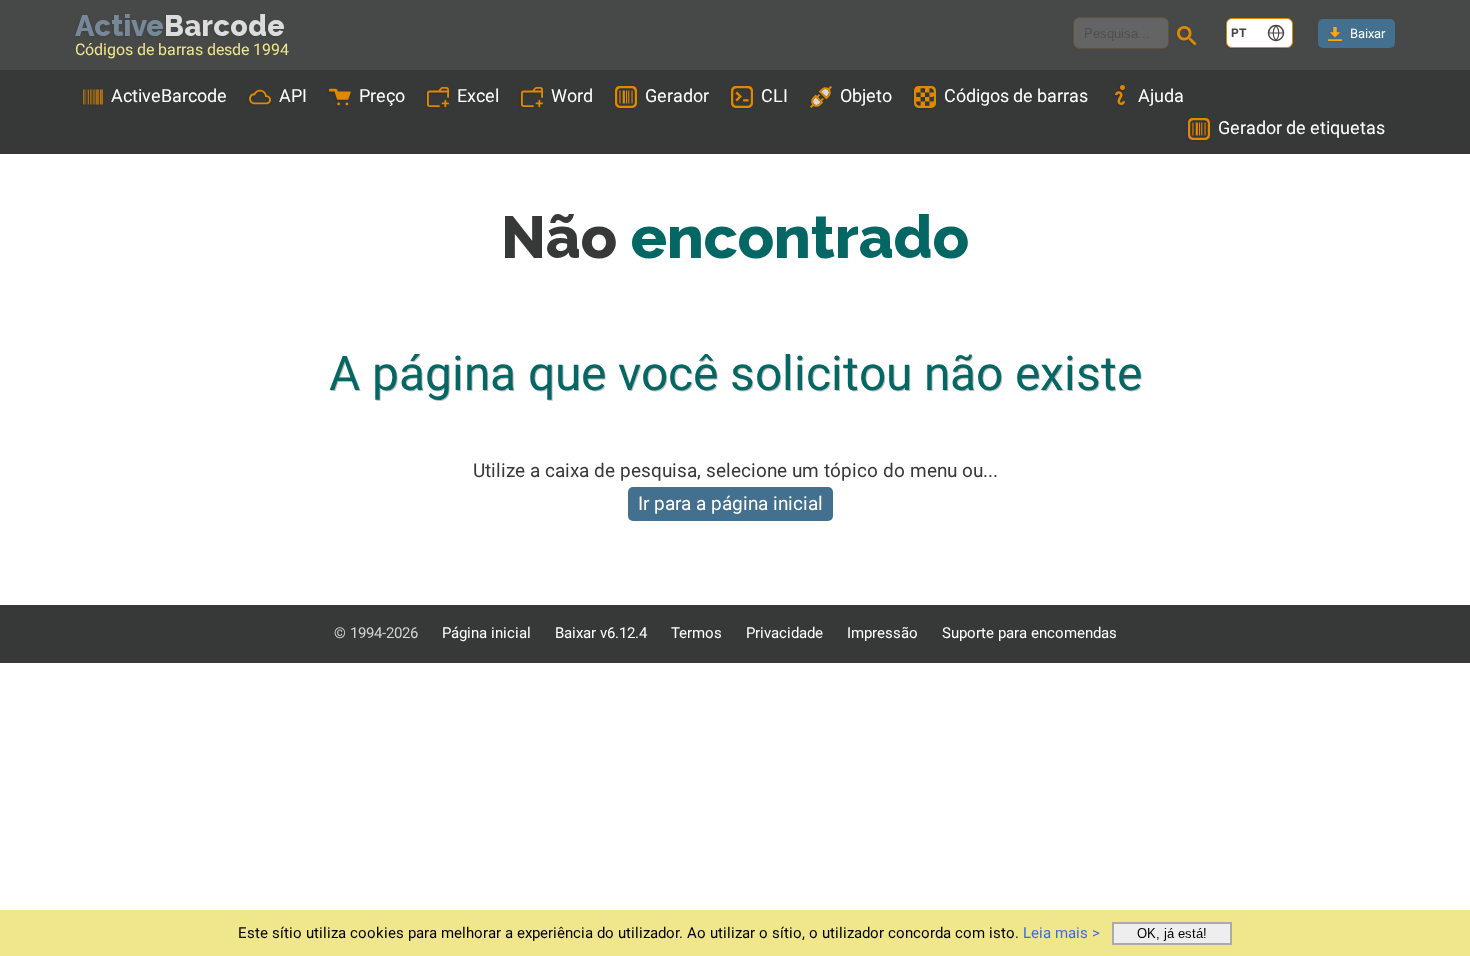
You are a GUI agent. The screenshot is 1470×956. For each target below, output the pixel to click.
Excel (478, 95)
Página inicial (486, 633)
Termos (696, 633)
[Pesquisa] (1190, 38)
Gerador (677, 95)
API (293, 95)
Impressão (882, 633)
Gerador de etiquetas (1301, 127)
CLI (774, 95)
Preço (382, 95)
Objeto (866, 95)
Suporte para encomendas (1029, 633)
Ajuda (1161, 95)
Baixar (1367, 33)
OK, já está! (1172, 933)
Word (572, 95)
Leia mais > (1061, 933)
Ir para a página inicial (730, 503)
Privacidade (784, 633)
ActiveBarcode (169, 95)
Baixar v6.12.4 (601, 633)
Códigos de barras (1016, 95)
